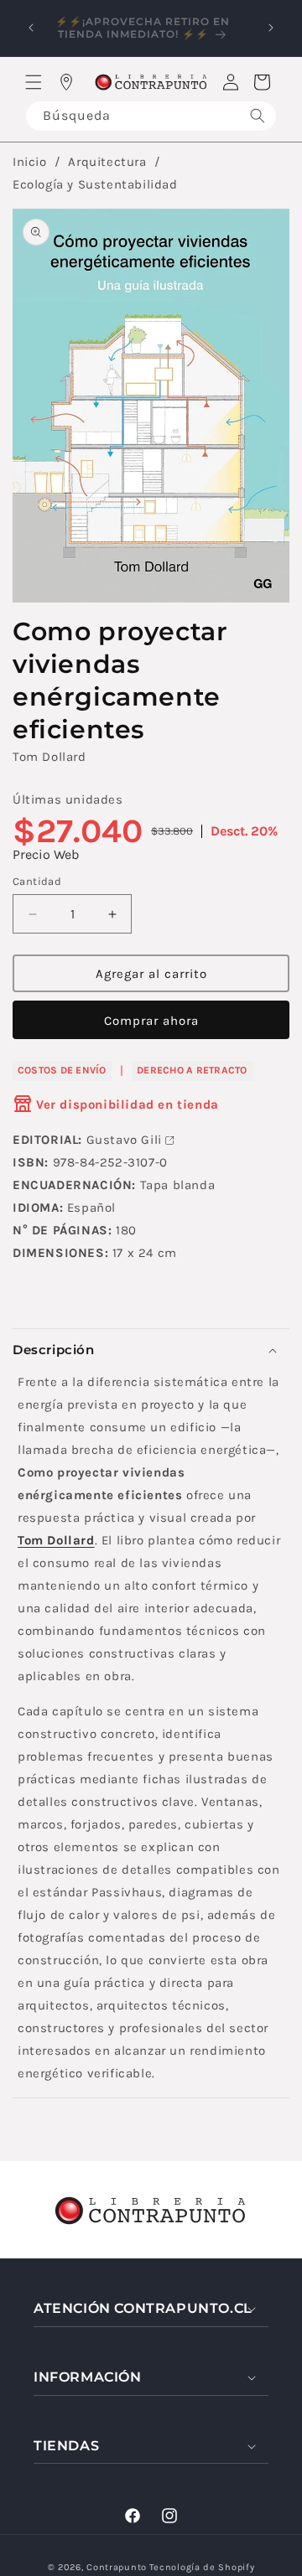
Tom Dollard (49, 757)
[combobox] (151, 116)
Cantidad (37, 881)
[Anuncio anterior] (31, 28)
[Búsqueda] (258, 116)
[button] (34, 82)
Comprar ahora (151, 1021)
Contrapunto (117, 2567)
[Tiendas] (66, 82)
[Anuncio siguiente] (271, 28)
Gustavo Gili (124, 1140)
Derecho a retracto (192, 1070)
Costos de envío (62, 1070)
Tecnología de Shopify (202, 2567)
